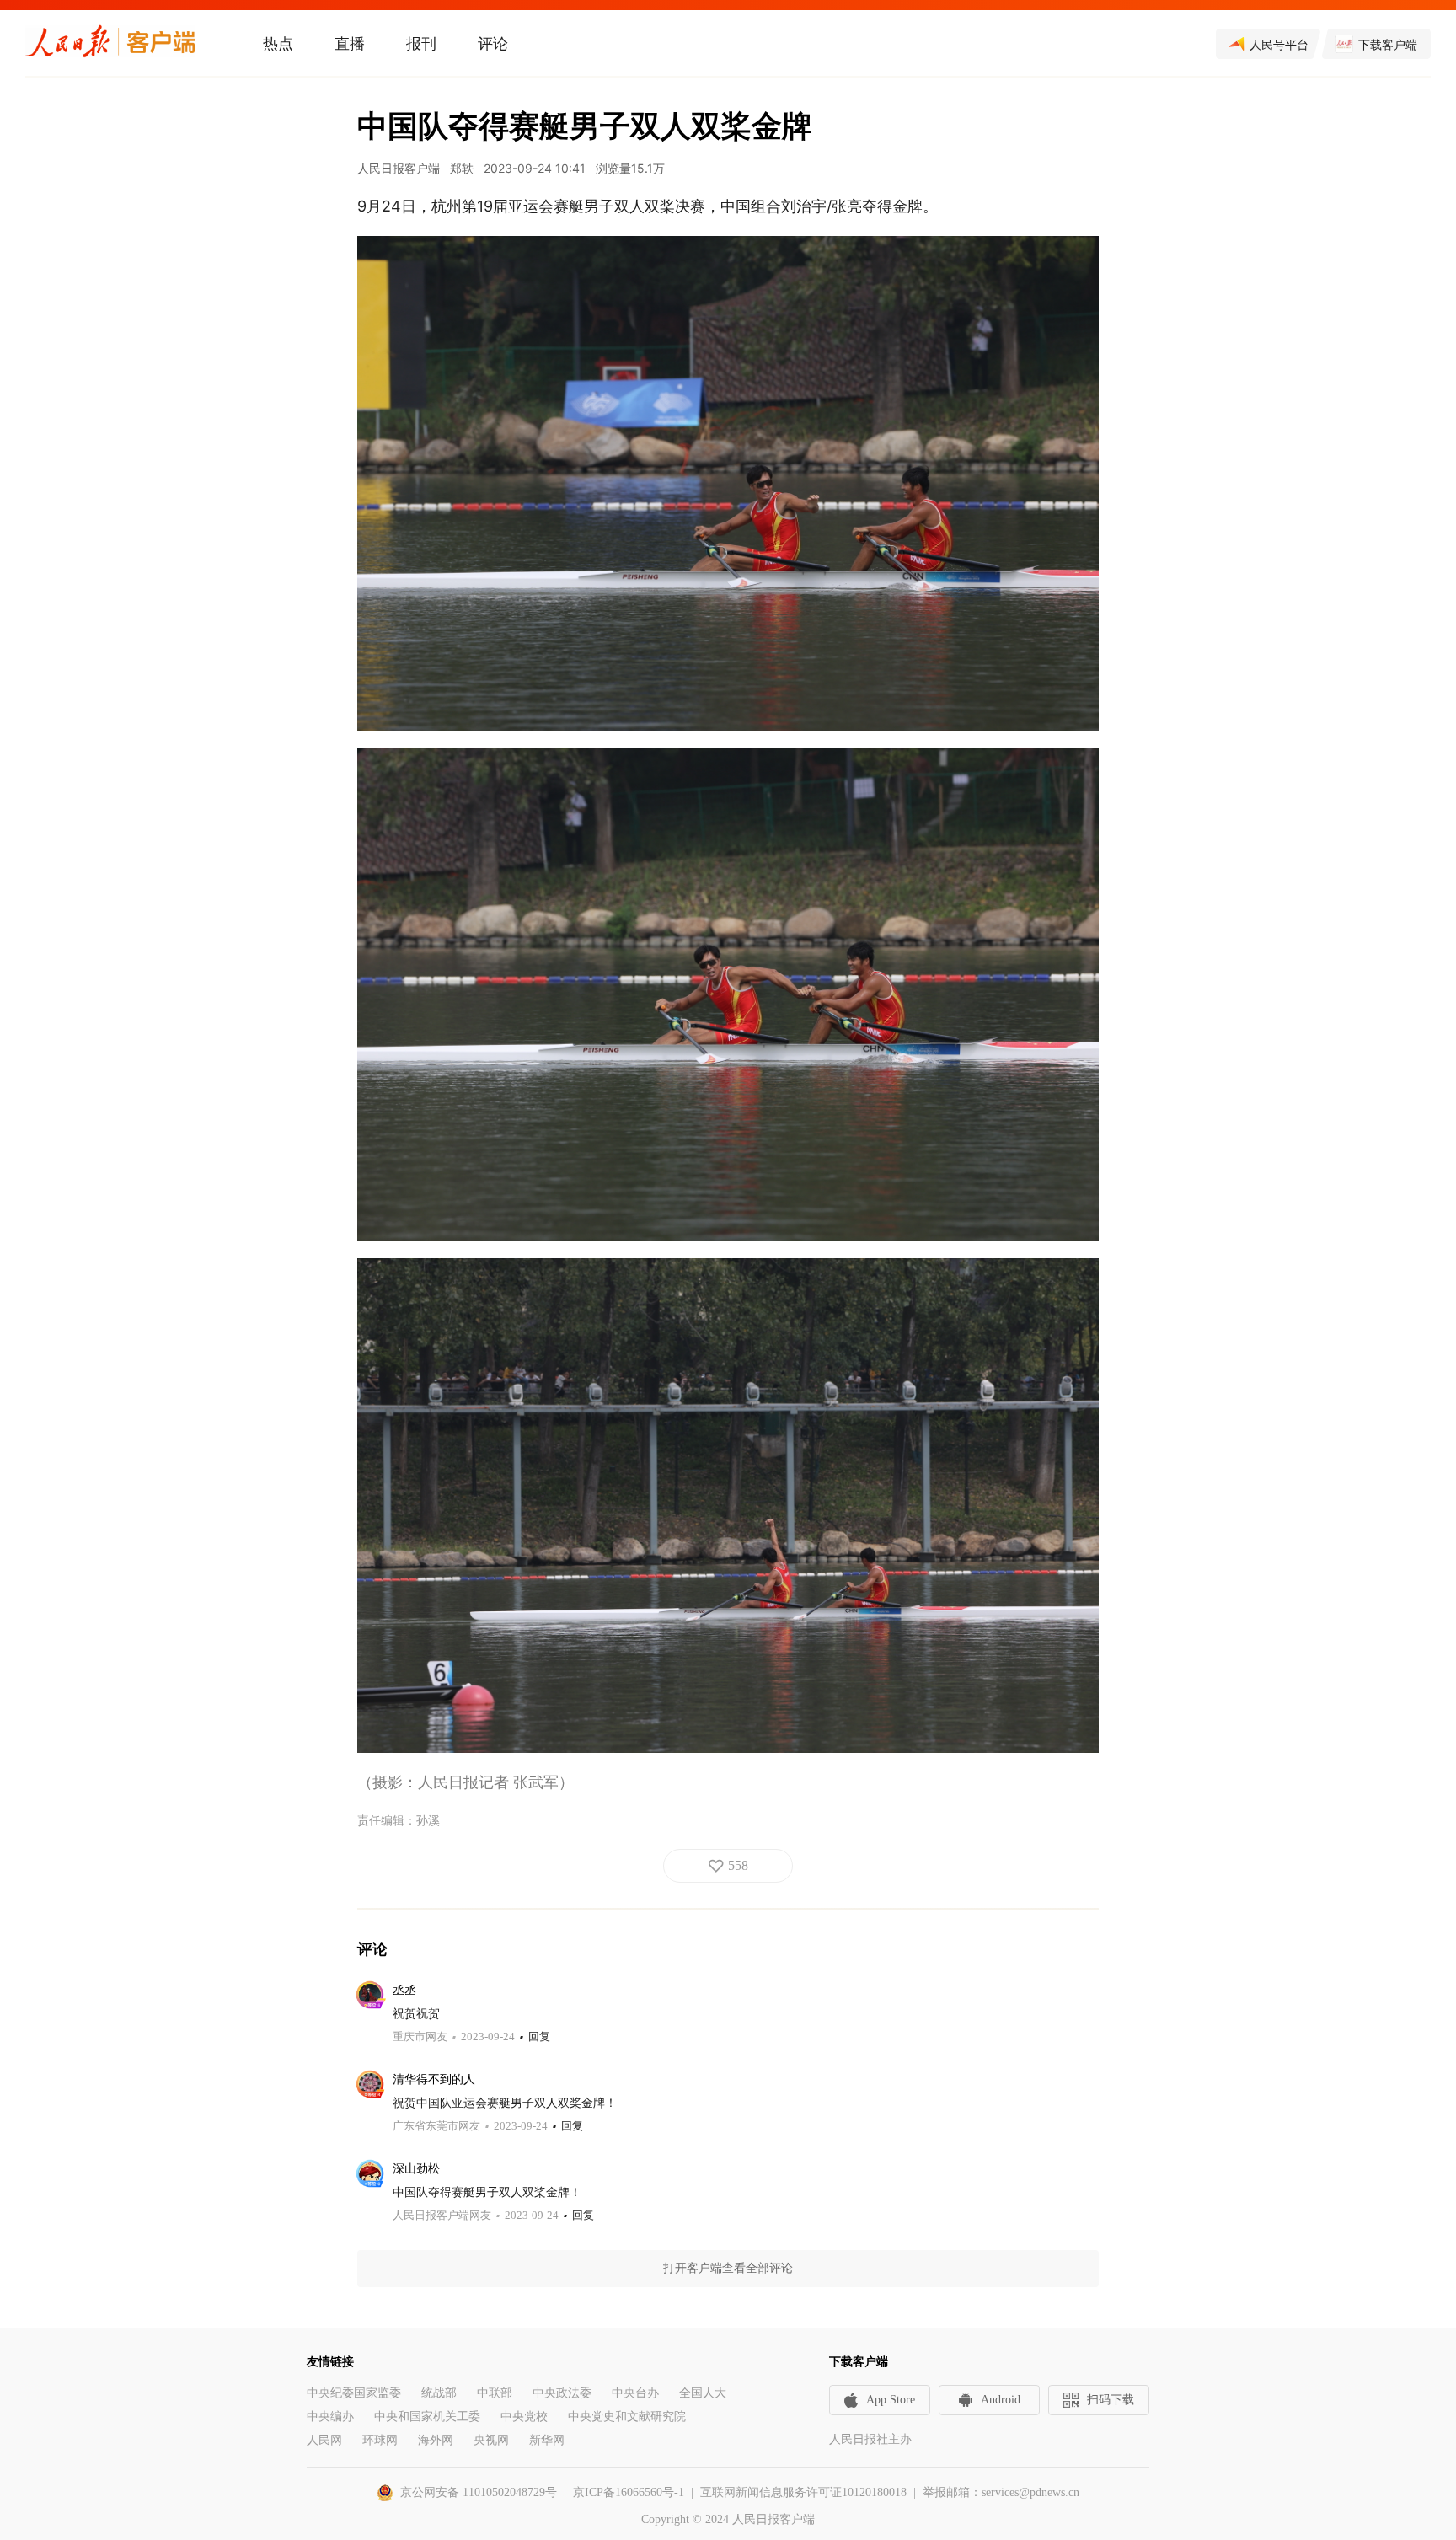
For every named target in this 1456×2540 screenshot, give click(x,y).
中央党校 (524, 2417)
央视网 (491, 2440)
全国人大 (703, 2393)
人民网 (324, 2440)
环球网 (380, 2440)
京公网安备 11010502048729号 (479, 2492)
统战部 (439, 2393)
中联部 (495, 2393)
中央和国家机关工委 (427, 2417)
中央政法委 (562, 2393)
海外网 (436, 2440)
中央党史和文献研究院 (627, 2417)
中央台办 (635, 2393)
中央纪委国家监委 (354, 2393)
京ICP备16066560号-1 (629, 2492)
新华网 (547, 2440)
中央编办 (330, 2417)
